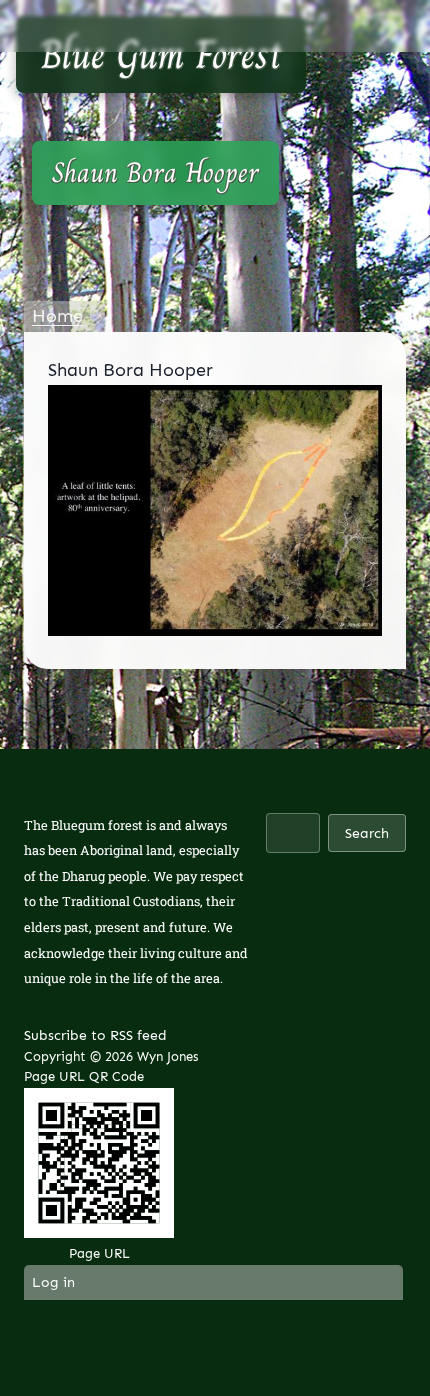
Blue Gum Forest (161, 54)
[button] (393, 26)
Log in (53, 1282)
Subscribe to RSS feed (95, 1035)
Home (57, 316)
